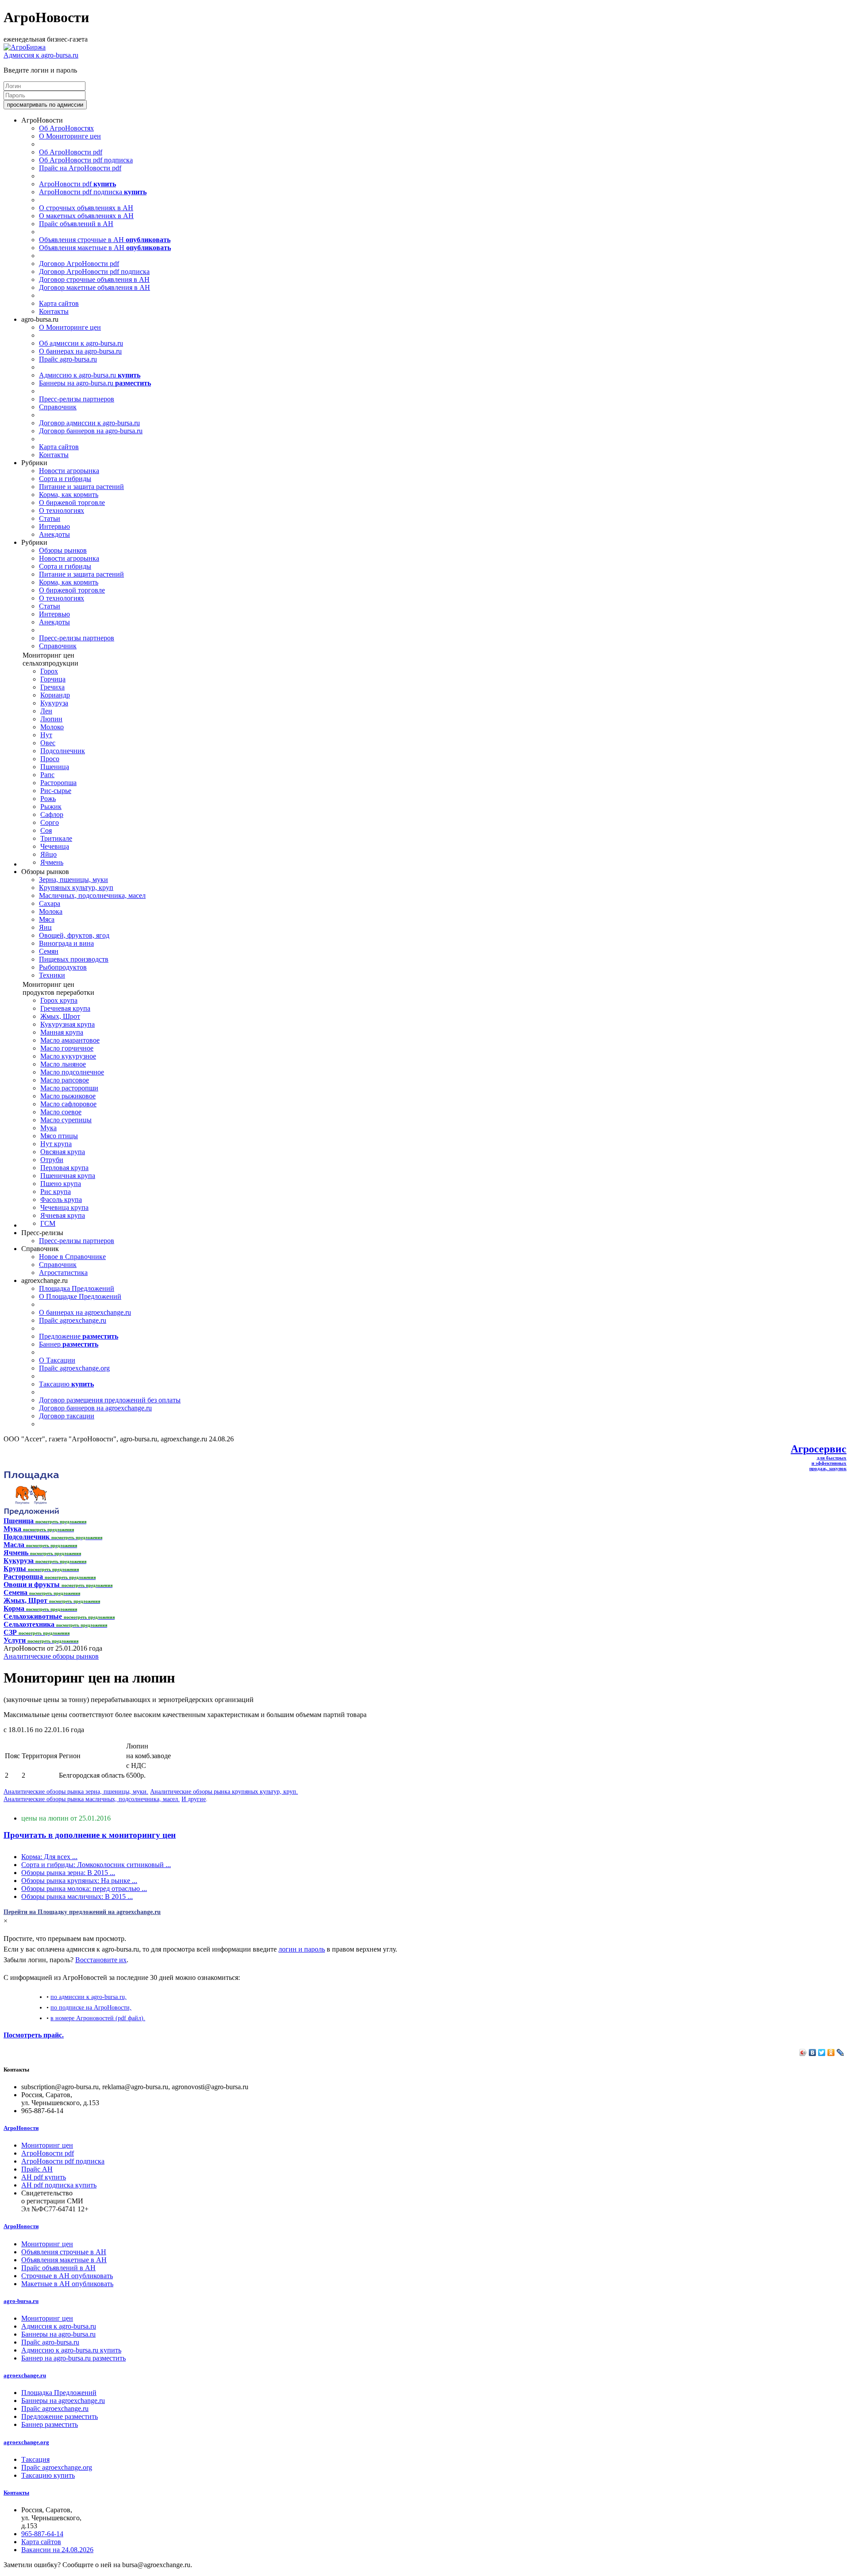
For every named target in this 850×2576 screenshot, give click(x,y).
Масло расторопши (69, 1088)
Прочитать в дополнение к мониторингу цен (90, 1835)
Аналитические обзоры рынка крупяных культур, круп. (224, 1791)
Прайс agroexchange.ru (73, 1320)
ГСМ (48, 1223)
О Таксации (57, 1360)
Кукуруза (54, 703)
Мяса (47, 919)
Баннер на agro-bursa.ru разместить (73, 2358)
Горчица (53, 679)
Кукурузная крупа (68, 1024)
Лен (46, 711)
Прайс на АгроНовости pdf (80, 168)
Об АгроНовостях (66, 128)
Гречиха (52, 687)
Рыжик (51, 807)
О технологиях (62, 510)
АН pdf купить (44, 2177)
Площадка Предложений (77, 1288)
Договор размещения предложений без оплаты (110, 1400)
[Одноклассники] (831, 2052)
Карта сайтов (59, 303)
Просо (50, 759)
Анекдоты (54, 534)
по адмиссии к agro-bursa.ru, (89, 1997)
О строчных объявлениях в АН (86, 208)
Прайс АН (37, 2169)
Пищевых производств (74, 959)
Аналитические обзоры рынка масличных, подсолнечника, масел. (92, 1799)
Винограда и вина (66, 943)
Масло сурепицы (66, 1120)
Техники (52, 975)
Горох (49, 671)
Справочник (58, 407)
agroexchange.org (26, 2442)
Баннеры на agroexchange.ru (63, 2401)
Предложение (79, 1336)
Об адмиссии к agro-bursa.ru (81, 343)
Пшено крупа (61, 1184)
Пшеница (55, 767)
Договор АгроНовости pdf (79, 264)
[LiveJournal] (840, 2052)
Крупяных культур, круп (76, 888)
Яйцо (48, 854)
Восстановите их (101, 1960)
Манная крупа (62, 1032)
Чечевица (55, 846)
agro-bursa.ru (21, 2301)
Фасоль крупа (61, 1199)
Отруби (52, 1160)
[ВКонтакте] (813, 2052)
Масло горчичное (67, 1048)
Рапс (47, 775)
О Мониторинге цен (70, 136)
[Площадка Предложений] (31, 1513)
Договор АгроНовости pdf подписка (94, 271)
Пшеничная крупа (68, 1176)
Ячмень (52, 862)
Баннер (69, 1344)
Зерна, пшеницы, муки (73, 880)
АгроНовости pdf (77, 184)
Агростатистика (63, 1273)
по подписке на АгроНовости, (91, 2007)
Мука (48, 1128)
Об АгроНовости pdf (71, 152)
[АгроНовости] (25, 47)
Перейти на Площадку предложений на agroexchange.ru (82, 1912)
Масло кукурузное (68, 1056)
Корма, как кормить (69, 495)
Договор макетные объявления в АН (95, 287)
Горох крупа (59, 1000)
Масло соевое (61, 1112)
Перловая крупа (64, 1168)
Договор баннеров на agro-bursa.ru (91, 431)
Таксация (35, 2459)
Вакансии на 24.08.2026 (57, 2550)
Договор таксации (67, 1416)
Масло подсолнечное (72, 1072)
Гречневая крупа (65, 1008)
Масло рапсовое (65, 1080)
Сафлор (52, 814)
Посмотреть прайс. (34, 2035)
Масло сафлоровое (68, 1104)
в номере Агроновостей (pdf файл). (98, 2018)
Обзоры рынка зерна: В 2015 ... (68, 1873)
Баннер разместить (50, 2424)
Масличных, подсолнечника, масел (92, 895)
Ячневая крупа (63, 1215)
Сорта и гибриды (65, 479)
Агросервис (819, 1449)
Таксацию (66, 1384)
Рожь (48, 799)
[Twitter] (822, 2052)
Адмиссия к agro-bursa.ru (41, 55)
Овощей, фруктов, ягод (74, 935)
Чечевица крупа (64, 1207)
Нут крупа (56, 1144)
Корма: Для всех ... (49, 1857)
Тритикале (56, 838)
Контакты (54, 311)
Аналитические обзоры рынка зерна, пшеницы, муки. (76, 1791)
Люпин (51, 719)
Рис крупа (56, 1192)
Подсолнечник (63, 751)
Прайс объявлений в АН (76, 224)
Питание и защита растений (81, 487)
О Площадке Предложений (80, 1296)
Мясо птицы (59, 1136)
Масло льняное (63, 1064)
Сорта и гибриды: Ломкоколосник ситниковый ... (96, 1865)
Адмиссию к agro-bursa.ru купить (71, 2350)
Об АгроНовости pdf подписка (86, 160)
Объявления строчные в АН (105, 240)
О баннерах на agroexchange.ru (85, 1312)
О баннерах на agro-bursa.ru (80, 351)
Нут (46, 735)
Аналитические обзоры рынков (51, 1656)
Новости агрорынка (69, 471)
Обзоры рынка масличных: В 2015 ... (77, 1896)
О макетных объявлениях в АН (86, 216)
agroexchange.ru (25, 2375)
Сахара (50, 903)
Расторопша (58, 783)
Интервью (54, 526)
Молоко (52, 727)
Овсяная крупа (63, 1152)
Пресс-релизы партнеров (77, 399)
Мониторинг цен (47, 2145)
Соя (46, 830)
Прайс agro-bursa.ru (68, 359)
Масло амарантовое (70, 1040)
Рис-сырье (56, 791)
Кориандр (55, 695)
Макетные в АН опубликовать (67, 2284)
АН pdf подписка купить (59, 2185)
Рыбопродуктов (63, 967)
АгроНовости (21, 2128)
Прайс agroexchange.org (74, 1368)
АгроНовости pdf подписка (93, 192)
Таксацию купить (48, 2475)
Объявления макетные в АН (105, 248)
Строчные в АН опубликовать (67, 2276)
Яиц (45, 927)
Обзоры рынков (63, 550)
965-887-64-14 (42, 2534)
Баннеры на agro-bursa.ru (95, 383)
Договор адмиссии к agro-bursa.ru (89, 423)
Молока (51, 911)
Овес (48, 743)
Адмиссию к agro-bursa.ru (90, 375)
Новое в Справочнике (72, 1257)
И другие (194, 1799)
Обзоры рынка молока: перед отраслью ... (84, 1889)
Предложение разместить (60, 2416)
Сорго (50, 822)
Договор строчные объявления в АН (94, 279)
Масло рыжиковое (68, 1096)
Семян (49, 951)
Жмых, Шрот (60, 1016)
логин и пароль (302, 1949)
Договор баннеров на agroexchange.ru (95, 1408)
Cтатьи (50, 518)
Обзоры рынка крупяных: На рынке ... (79, 1881)
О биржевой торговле (72, 502)
